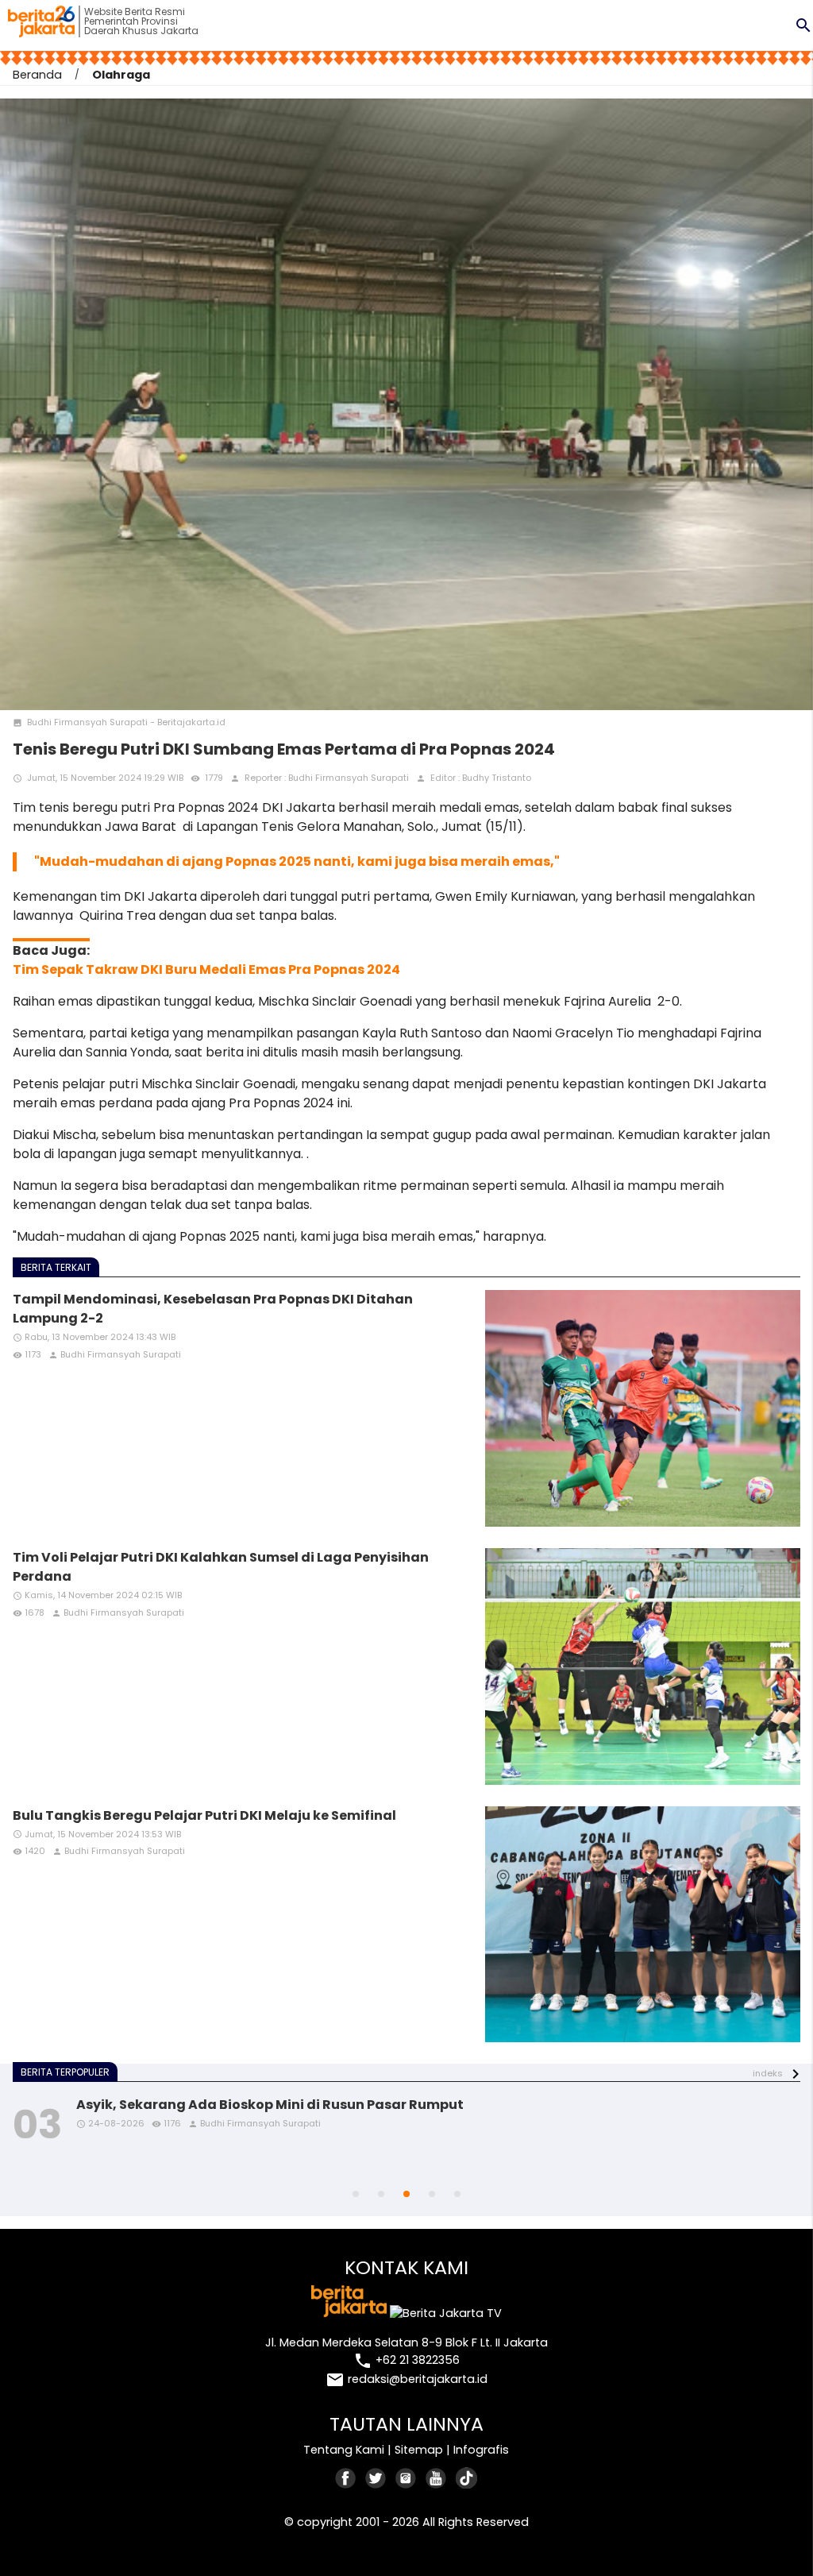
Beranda (37, 75)
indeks (768, 2073)
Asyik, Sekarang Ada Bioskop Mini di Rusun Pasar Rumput (270, 2105)
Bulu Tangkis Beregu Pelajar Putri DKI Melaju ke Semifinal (204, 1815)
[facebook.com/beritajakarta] (346, 2478)
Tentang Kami (344, 2450)
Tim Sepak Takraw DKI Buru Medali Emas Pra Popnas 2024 (206, 969)
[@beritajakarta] (376, 2478)
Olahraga (121, 75)
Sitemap (419, 2450)
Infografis (481, 2450)
